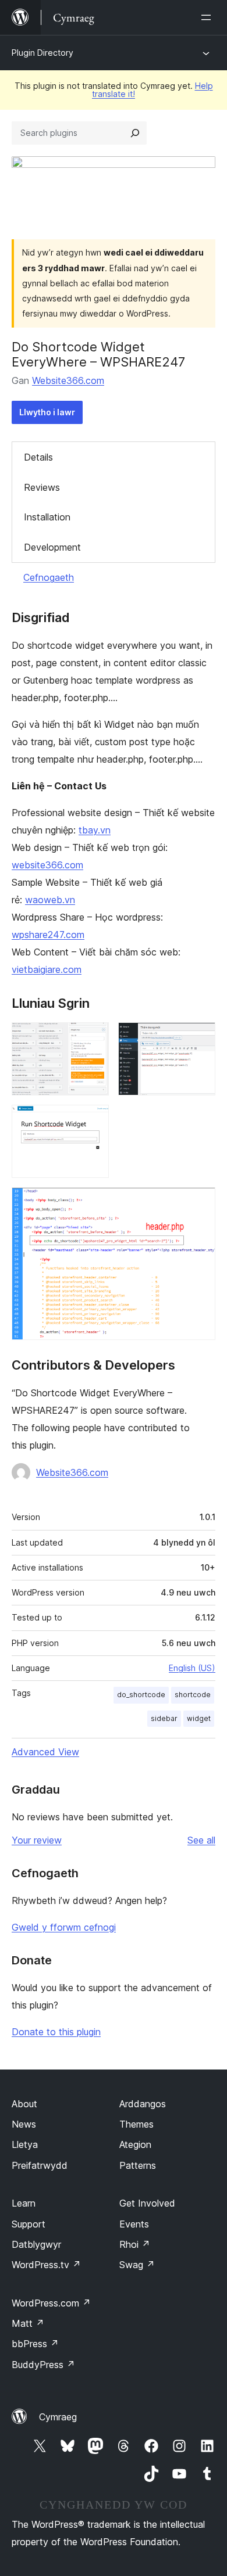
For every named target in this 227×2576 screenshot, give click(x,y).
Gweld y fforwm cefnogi (64, 1927)
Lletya (25, 2144)
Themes (136, 2124)
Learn (24, 2203)
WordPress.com (51, 2303)
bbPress (35, 2344)
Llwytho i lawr (47, 412)
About (24, 2104)
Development (52, 547)
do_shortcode (141, 1695)
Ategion (135, 2144)
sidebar (164, 1718)
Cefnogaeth (49, 577)
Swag (137, 2265)
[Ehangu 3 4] (93, 1120)
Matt (28, 2323)
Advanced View (45, 1752)
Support (29, 2224)
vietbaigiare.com (47, 969)
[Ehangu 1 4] (93, 1038)
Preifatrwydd (40, 2165)
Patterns (138, 2165)
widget (199, 1718)
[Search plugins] (135, 133)
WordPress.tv (46, 2265)
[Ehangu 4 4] (200, 1203)
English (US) (192, 1668)
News (24, 2124)
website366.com (47, 865)
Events (134, 2224)
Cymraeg (58, 2417)
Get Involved (147, 2203)
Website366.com (68, 380)
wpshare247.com (48, 935)
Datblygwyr (36, 2244)
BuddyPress (43, 2365)
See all (201, 1840)
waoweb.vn (50, 900)
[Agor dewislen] (208, 17)
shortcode (193, 1695)
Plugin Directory (42, 53)
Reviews (42, 487)
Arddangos (143, 2104)
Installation (47, 517)
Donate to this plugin (56, 2032)
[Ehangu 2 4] (200, 1038)
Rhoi (135, 2244)
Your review (37, 1840)
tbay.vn (95, 830)
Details (38, 457)
